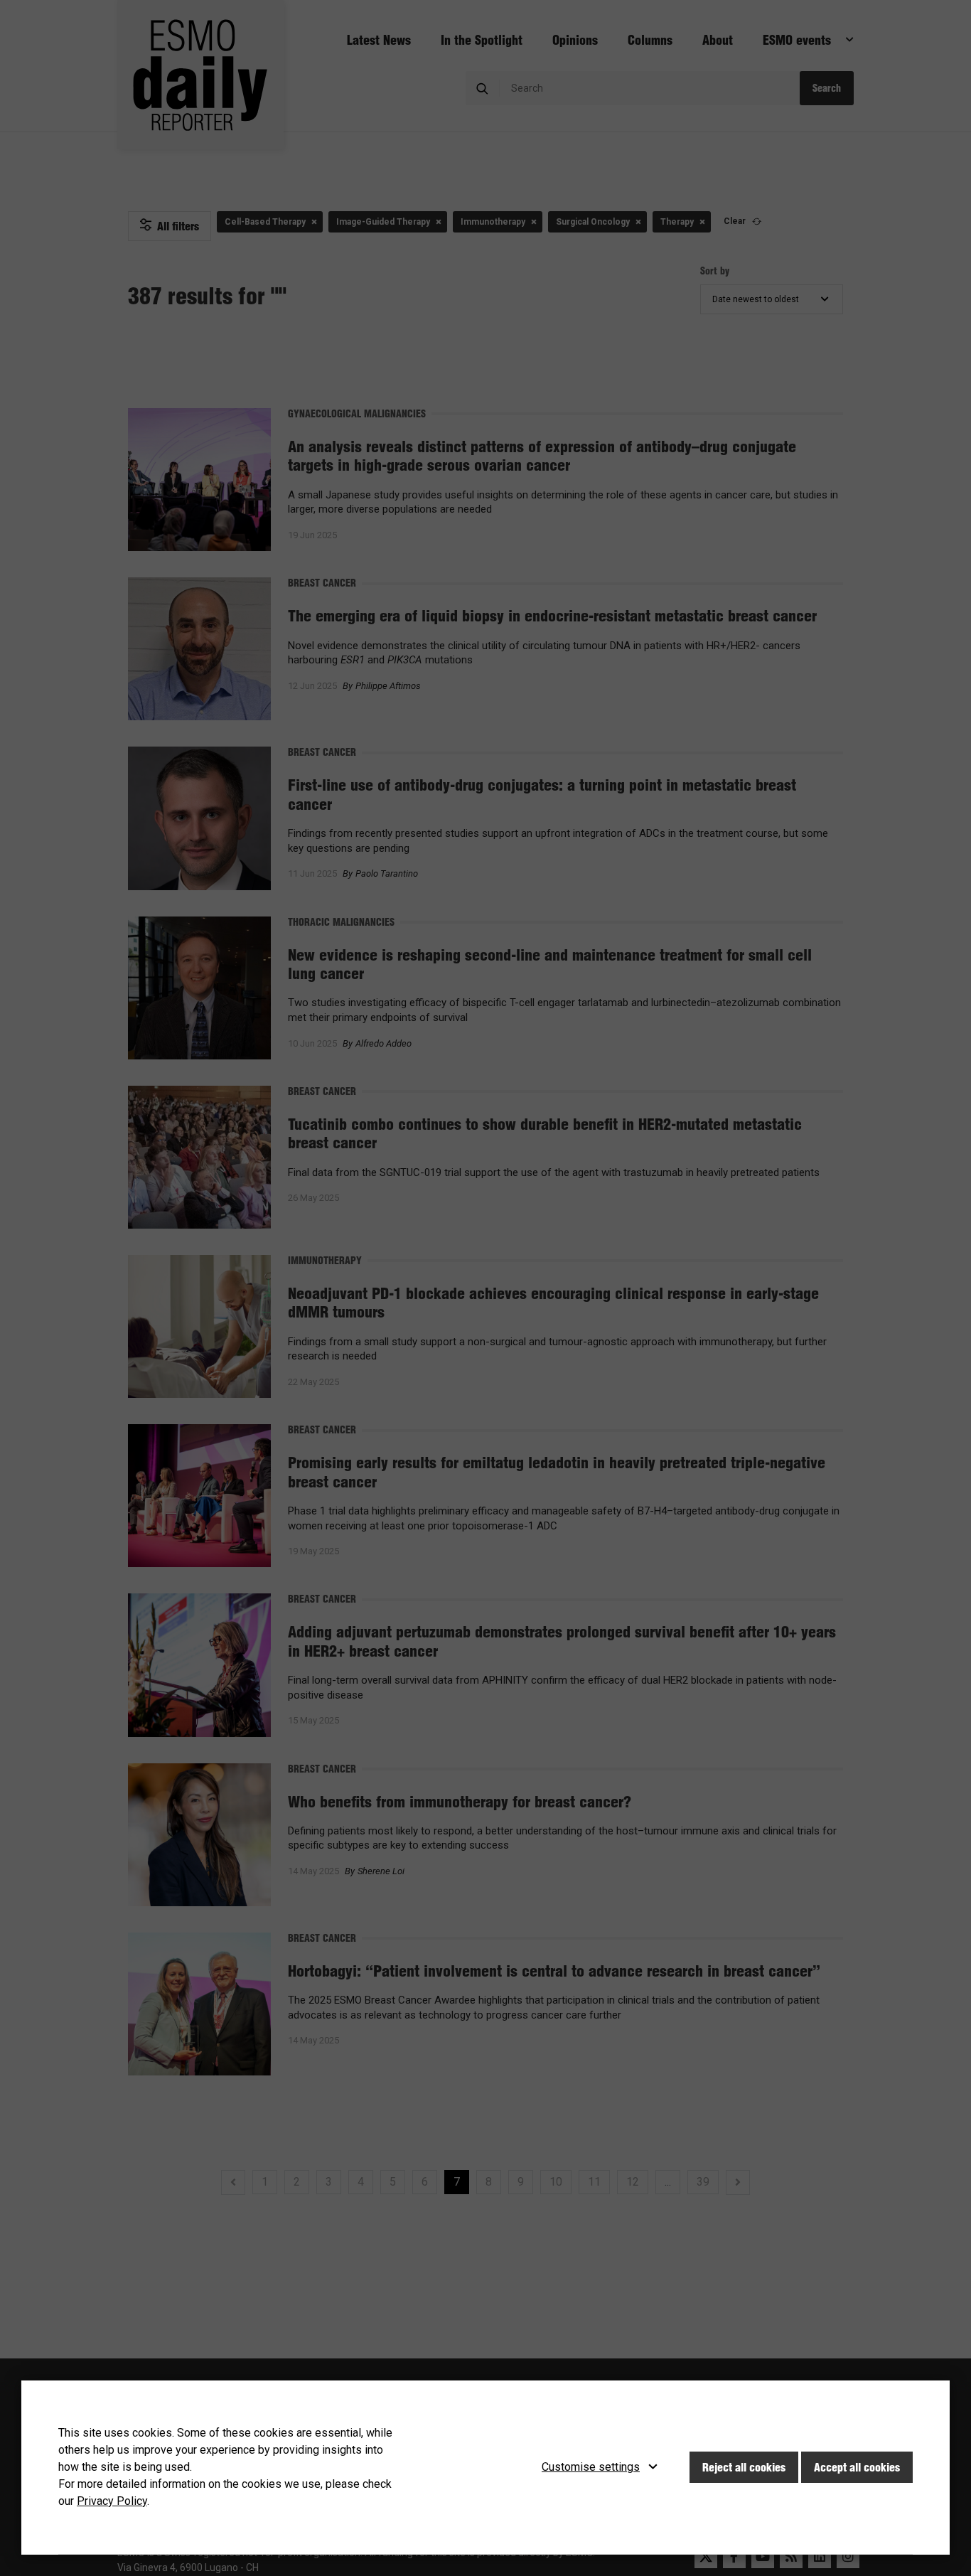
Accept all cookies (857, 2467)
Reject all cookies (744, 2467)
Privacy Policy (112, 2501)
